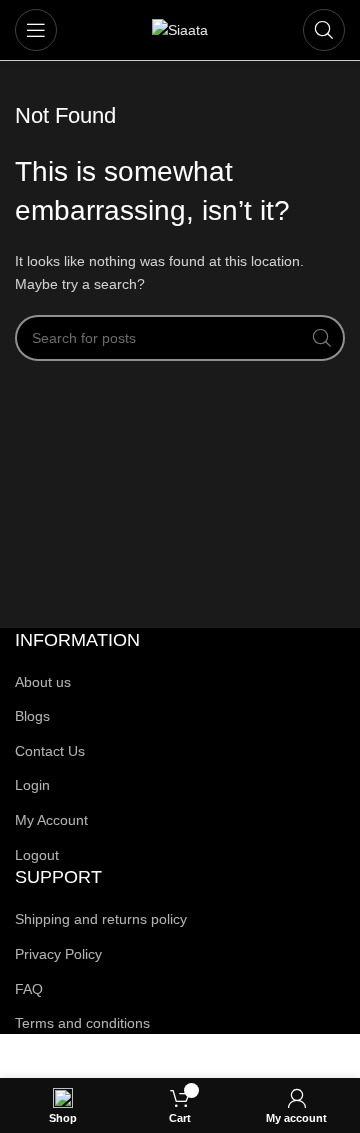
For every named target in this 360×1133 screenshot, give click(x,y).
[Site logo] (180, 29)
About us (43, 682)
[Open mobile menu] (36, 30)
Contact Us (50, 751)
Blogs (32, 716)
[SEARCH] (322, 338)
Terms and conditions (82, 1023)
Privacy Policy (58, 954)
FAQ (29, 989)
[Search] (324, 30)
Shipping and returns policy (101, 919)
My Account (51, 820)
